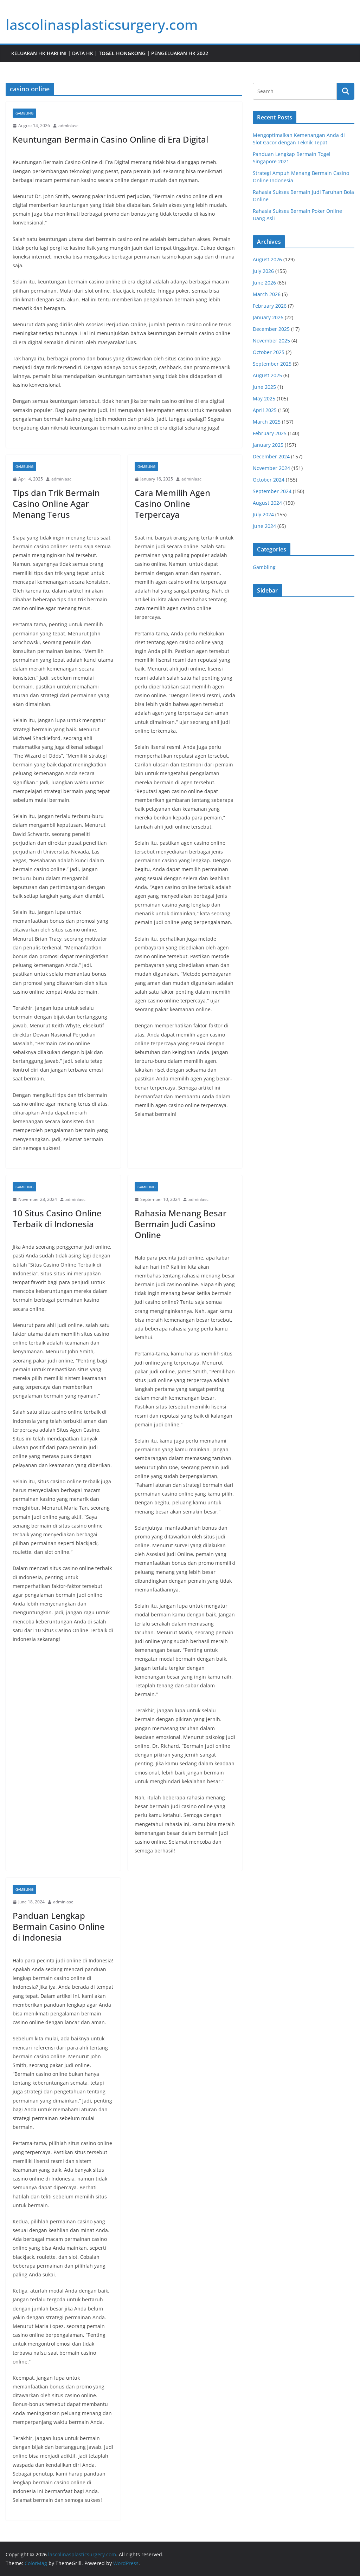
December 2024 (271, 456)
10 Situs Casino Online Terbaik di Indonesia (57, 1218)
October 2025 (269, 352)
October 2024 (269, 480)
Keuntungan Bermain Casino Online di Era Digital (110, 139)
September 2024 (272, 491)
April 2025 (265, 410)
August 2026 (267, 259)
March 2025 (267, 422)
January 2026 (268, 317)
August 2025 (267, 375)
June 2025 (264, 387)
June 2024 (264, 526)
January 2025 (268, 445)
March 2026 (267, 294)
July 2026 (263, 271)
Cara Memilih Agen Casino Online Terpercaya (172, 504)
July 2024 (263, 514)
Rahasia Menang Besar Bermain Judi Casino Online (181, 1224)
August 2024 (267, 503)
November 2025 (271, 341)
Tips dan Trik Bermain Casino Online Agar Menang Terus (56, 504)
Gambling (24, 113)
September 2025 (272, 364)
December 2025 (271, 329)
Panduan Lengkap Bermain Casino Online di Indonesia (59, 1926)
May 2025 (264, 398)
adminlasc (68, 126)
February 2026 (270, 306)
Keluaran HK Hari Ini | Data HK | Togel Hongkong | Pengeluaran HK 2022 (110, 53)
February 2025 (270, 433)
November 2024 (271, 468)
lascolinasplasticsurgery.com (102, 24)
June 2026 (264, 283)
